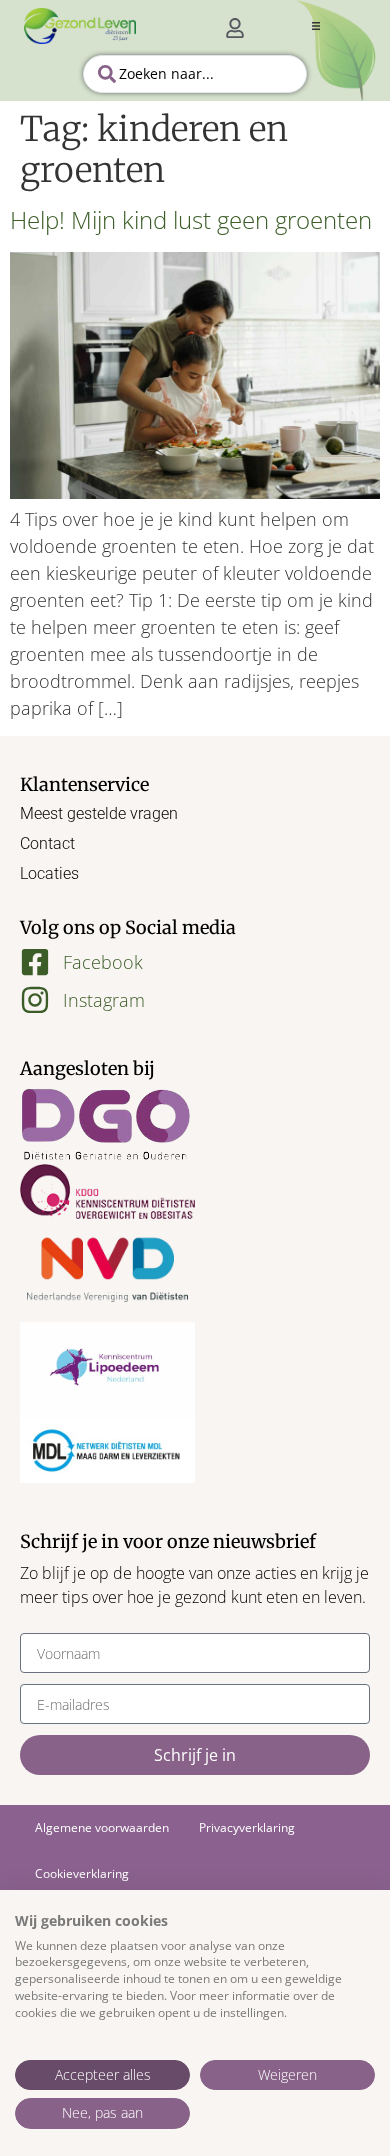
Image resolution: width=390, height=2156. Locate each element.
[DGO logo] (107, 1126)
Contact (47, 843)
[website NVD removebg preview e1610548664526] (107, 1270)
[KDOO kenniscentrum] (107, 1191)
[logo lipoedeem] (107, 1370)
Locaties (49, 873)
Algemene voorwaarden (102, 1827)
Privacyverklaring (247, 1827)
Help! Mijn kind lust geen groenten (191, 219)
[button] (316, 26)
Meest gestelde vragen (99, 813)
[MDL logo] (107, 1450)
